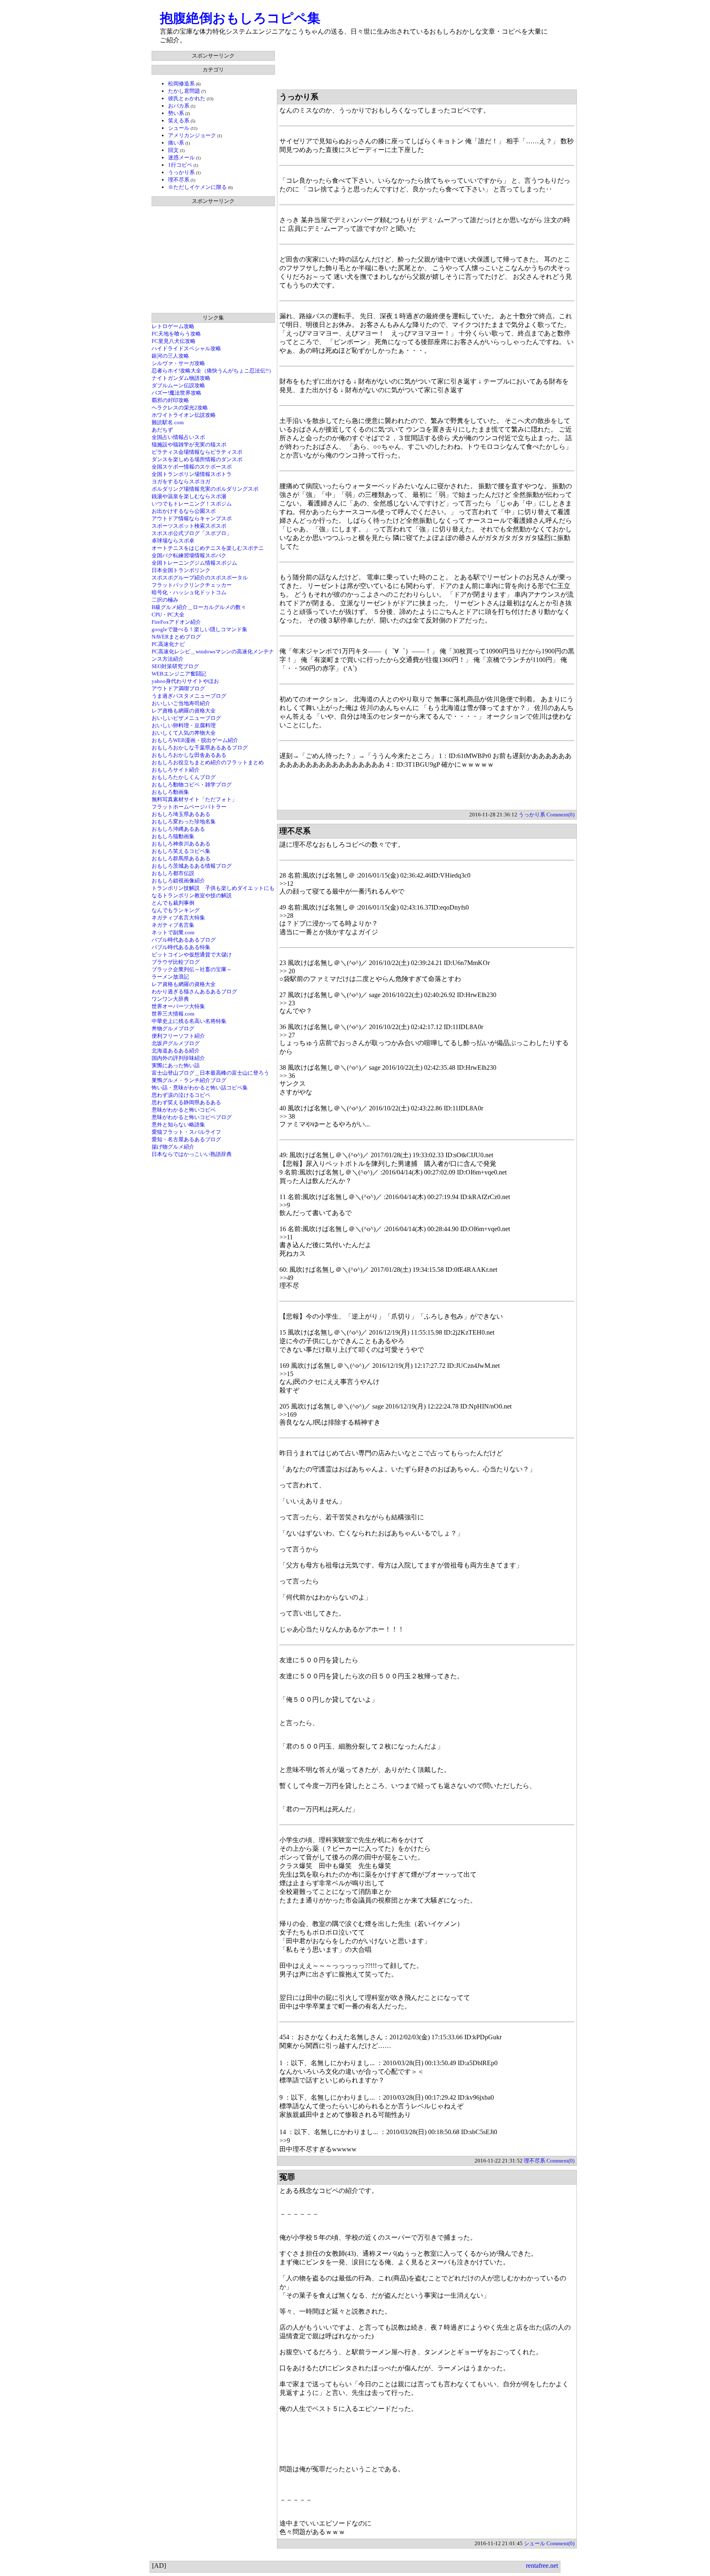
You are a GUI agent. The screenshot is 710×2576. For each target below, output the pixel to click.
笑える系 (179, 121)
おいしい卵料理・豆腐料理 (184, 725)
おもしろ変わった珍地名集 (184, 822)
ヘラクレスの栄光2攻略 (180, 408)
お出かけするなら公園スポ (184, 511)
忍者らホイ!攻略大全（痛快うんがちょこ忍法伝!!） (213, 371)
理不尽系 (179, 180)
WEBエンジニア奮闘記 (179, 674)
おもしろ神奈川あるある (181, 844)
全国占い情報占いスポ (178, 437)
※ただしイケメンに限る (197, 187)
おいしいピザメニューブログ (186, 718)
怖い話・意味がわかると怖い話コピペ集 (200, 1088)
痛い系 (176, 143)
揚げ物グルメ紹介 (173, 1147)
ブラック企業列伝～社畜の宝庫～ (192, 969)
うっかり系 (181, 172)
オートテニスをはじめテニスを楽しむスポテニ (208, 548)
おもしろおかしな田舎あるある (189, 755)
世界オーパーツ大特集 (178, 1006)
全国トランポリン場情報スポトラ (192, 474)
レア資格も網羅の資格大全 (184, 711)
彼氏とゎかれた (187, 98)
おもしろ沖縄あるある (178, 829)
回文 (173, 150)
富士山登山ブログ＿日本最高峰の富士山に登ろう (210, 1073)
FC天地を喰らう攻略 (176, 334)
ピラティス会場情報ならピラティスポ (197, 452)
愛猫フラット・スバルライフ (186, 1132)
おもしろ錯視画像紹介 (178, 881)
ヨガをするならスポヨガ (181, 481)
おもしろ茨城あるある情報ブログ (192, 866)
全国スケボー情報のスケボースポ (192, 467)
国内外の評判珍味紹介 (178, 1058)
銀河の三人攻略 (170, 356)
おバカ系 (179, 106)
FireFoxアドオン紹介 (176, 622)
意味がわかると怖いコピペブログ (192, 1117)
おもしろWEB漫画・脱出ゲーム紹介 (195, 740)
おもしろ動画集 (170, 792)
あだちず (162, 430)
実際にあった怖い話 (176, 1065)
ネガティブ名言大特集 (178, 918)
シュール (179, 128)
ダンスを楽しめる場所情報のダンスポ (197, 459)
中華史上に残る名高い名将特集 (189, 1021)
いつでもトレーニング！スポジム (192, 504)
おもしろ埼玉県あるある (181, 814)
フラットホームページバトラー (189, 807)
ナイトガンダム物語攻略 (181, 378)
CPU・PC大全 (168, 615)
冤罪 (287, 2177)
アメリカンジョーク (192, 135)
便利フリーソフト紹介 (178, 1036)
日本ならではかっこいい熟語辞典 (192, 1154)
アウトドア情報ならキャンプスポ (192, 518)
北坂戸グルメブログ (176, 1043)
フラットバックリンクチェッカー (192, 585)
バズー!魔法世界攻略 (176, 393)
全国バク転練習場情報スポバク (189, 555)
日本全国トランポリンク (181, 570)
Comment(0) (560, 815)
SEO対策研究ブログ (175, 666)
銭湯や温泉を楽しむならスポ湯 (189, 496)
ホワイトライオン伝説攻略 (184, 415)
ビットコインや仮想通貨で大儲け (192, 955)
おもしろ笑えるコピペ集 (181, 851)
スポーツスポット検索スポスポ (189, 526)
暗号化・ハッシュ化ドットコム (189, 592)
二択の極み (165, 600)
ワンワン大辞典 (170, 999)
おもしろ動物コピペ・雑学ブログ (192, 785)
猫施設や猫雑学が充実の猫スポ (189, 445)
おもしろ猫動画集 (173, 836)
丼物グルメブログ (173, 1028)
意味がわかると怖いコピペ (184, 1110)
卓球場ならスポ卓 (173, 541)
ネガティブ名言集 (173, 925)
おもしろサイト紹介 (176, 770)
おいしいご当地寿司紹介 (181, 703)
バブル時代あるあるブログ (184, 940)
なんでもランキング (176, 910)
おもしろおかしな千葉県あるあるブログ (200, 748)
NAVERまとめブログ (176, 637)
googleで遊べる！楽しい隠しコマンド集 (199, 629)
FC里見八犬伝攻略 (174, 341)
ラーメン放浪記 (170, 977)
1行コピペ (180, 165)
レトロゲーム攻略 (173, 326)
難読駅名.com (168, 422)
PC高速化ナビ (168, 644)
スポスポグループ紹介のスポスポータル (200, 578)
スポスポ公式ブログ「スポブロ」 (192, 533)
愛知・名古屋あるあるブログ (186, 1139)
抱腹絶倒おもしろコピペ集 (240, 18)
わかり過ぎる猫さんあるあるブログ (194, 992)
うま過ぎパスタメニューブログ (189, 696)
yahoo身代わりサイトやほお (185, 681)
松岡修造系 (181, 84)
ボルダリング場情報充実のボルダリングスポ (205, 489)
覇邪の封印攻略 (170, 400)
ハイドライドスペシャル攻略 (186, 348)
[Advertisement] (426, 69)
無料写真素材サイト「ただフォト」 (194, 799)
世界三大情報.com (173, 1014)
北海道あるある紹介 (176, 1051)
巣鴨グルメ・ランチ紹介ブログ (189, 1080)
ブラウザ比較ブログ (176, 962)
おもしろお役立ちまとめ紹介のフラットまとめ (208, 762)
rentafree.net (542, 2566)
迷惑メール (181, 157)
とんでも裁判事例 (173, 903)
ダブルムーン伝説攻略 (178, 385)
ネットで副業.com (173, 932)
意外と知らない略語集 (178, 1125)
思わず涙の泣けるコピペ (181, 1095)
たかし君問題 (184, 91)
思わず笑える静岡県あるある (186, 1102)
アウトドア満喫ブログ (178, 688)
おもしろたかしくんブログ (184, 777)
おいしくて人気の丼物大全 (184, 733)
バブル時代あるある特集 (181, 947)
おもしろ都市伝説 (173, 873)
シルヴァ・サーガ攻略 (178, 363)
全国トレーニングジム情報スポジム (194, 563)
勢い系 (176, 113)
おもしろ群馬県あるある (181, 858)
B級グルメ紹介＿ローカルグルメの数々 (199, 607)
